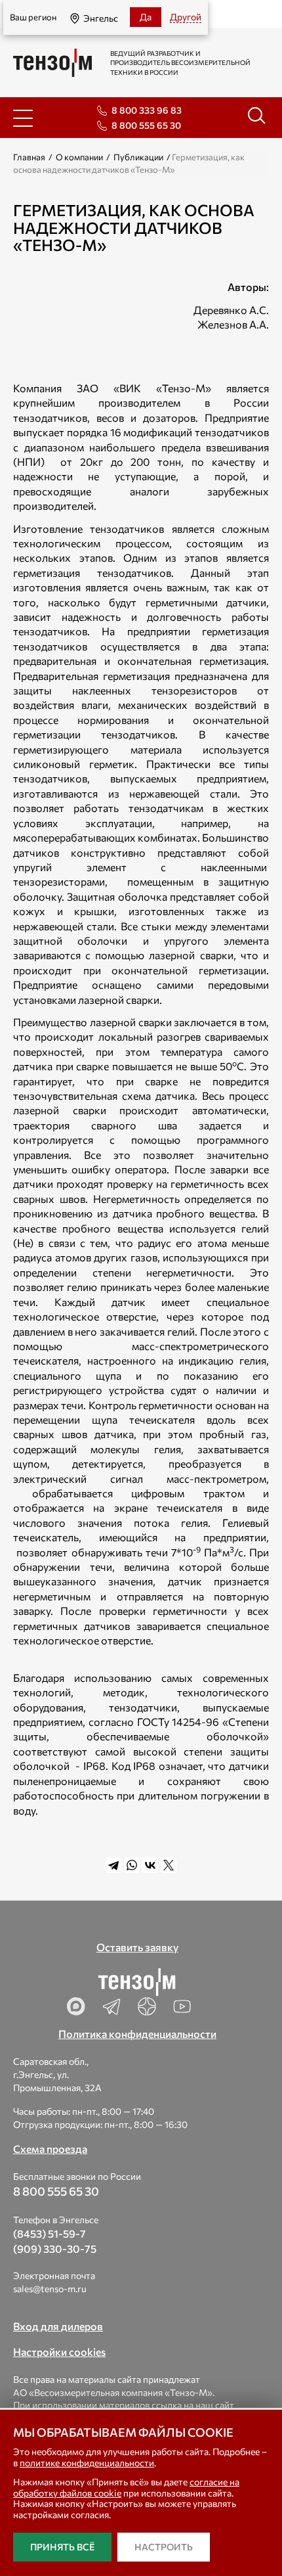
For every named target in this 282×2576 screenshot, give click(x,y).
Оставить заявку (137, 1947)
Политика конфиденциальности (137, 2034)
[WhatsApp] (132, 1865)
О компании (79, 157)
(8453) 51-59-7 (50, 2233)
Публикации (138, 157)
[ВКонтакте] (150, 1865)
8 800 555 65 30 (146, 125)
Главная (29, 157)
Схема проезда (50, 2149)
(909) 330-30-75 (55, 2248)
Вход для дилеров (58, 2326)
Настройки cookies (59, 2352)
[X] (169, 1865)
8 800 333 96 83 (147, 110)
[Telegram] (113, 1865)
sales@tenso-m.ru (50, 2289)
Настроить (164, 2547)
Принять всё (62, 2547)
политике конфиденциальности (87, 2463)
